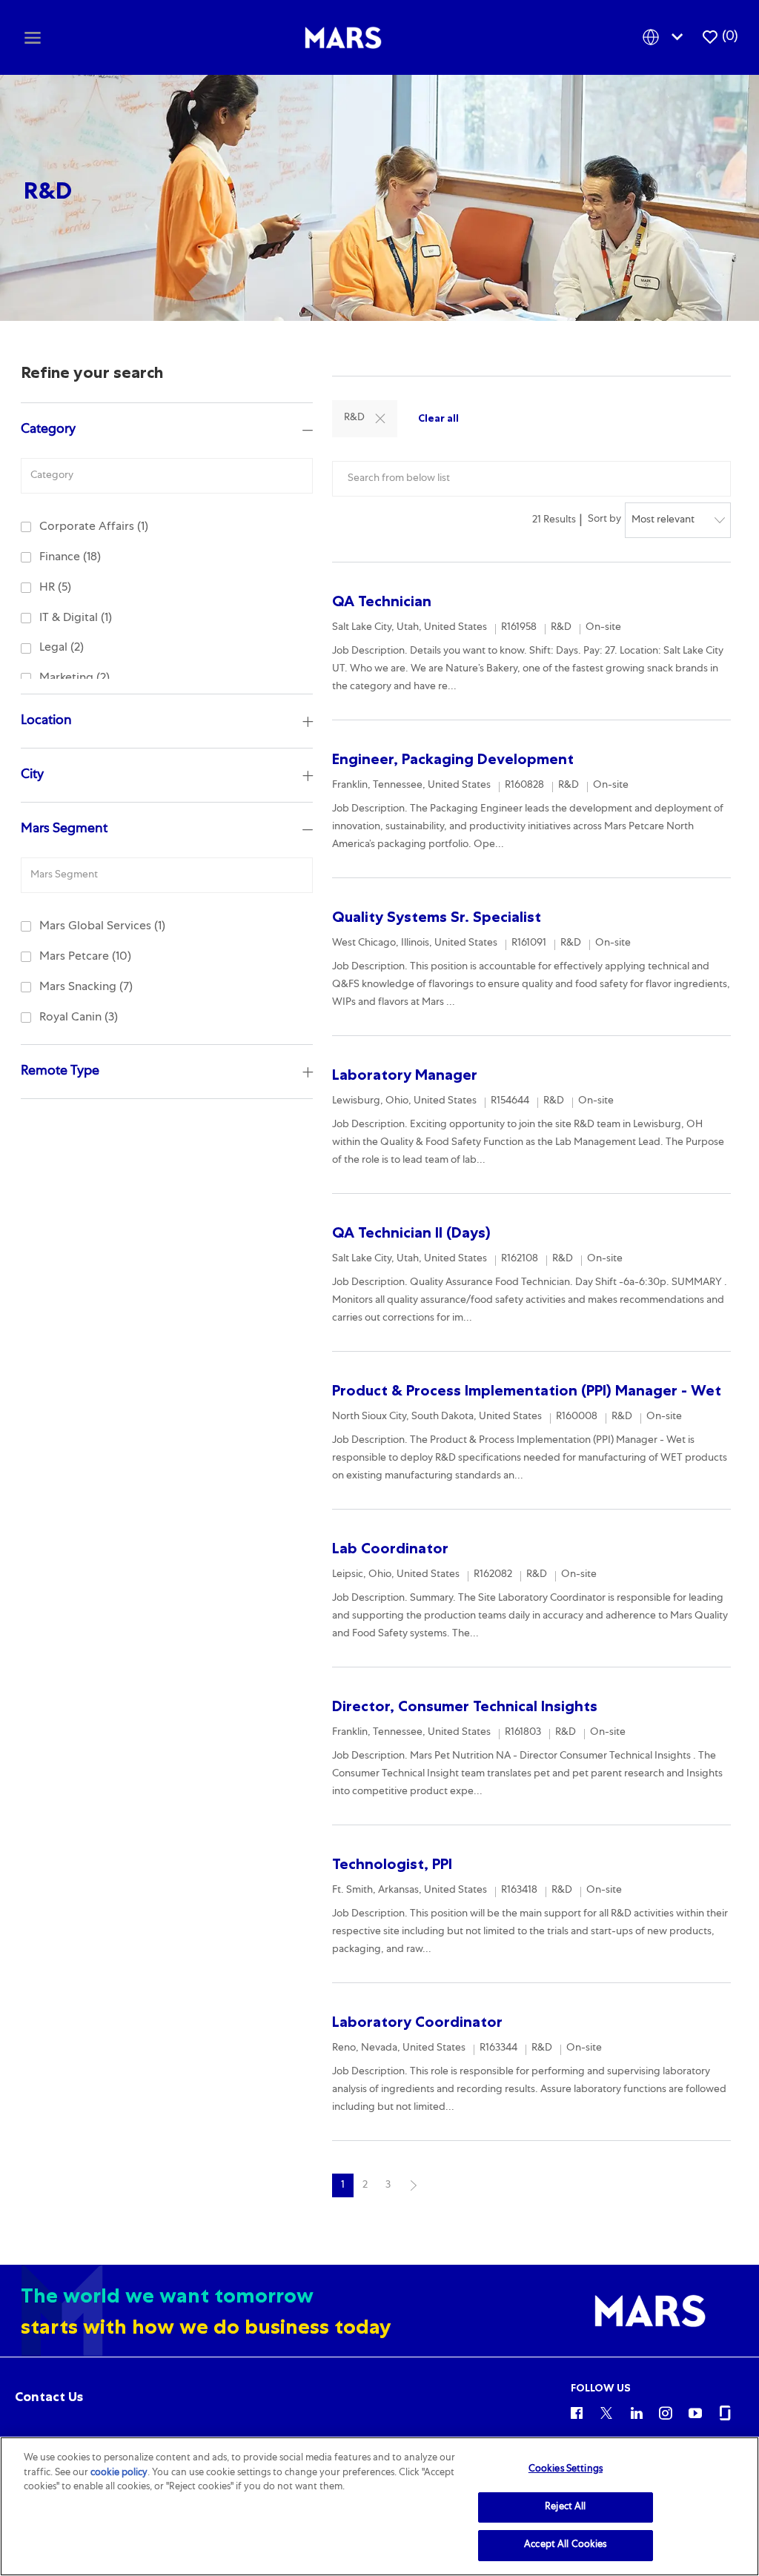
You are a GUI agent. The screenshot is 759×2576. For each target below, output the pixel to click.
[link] (49, 2397)
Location (46, 721)
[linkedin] (636, 2412)
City (32, 775)
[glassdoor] (725, 2412)
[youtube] (695, 2412)
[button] (380, 419)
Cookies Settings (566, 2470)
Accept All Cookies (565, 2545)
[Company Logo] (343, 38)
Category (48, 430)
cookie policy (119, 2473)
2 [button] (365, 2185)
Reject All (565, 2507)
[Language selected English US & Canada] (666, 37)
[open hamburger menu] (33, 37)
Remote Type (60, 1072)
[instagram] (666, 2412)
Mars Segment (64, 829)
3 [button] (388, 2185)
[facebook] (577, 2412)
